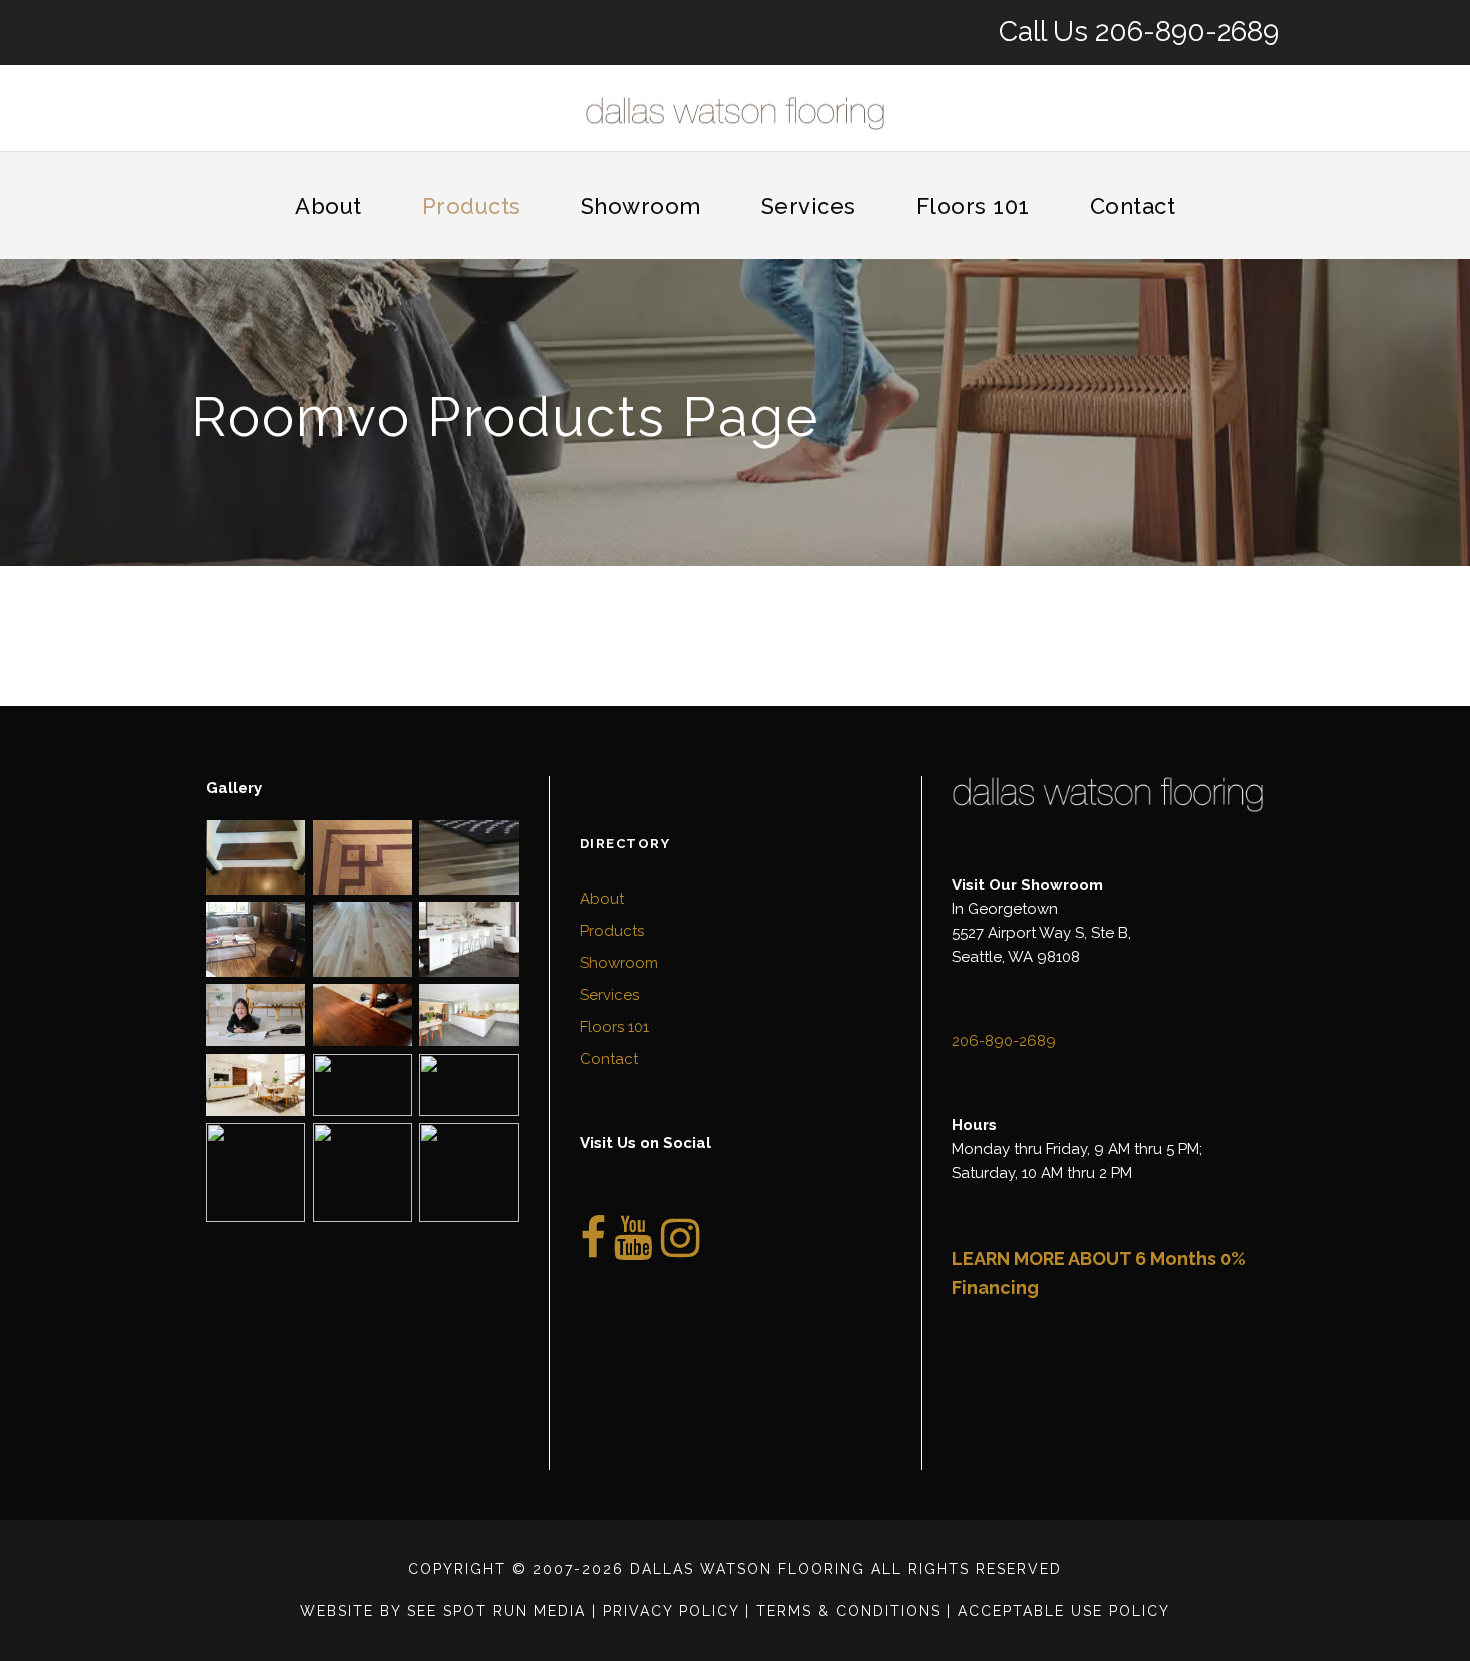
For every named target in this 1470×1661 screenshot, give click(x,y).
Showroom (641, 206)
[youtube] (633, 1249)
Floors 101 (973, 206)
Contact (1133, 206)
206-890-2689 (1187, 31)
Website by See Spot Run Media (443, 1611)
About (328, 206)
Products (471, 206)
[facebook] (593, 1249)
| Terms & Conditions (843, 1611)
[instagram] (680, 1249)
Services (808, 206)
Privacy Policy (671, 1611)
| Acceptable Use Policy (1058, 1611)
